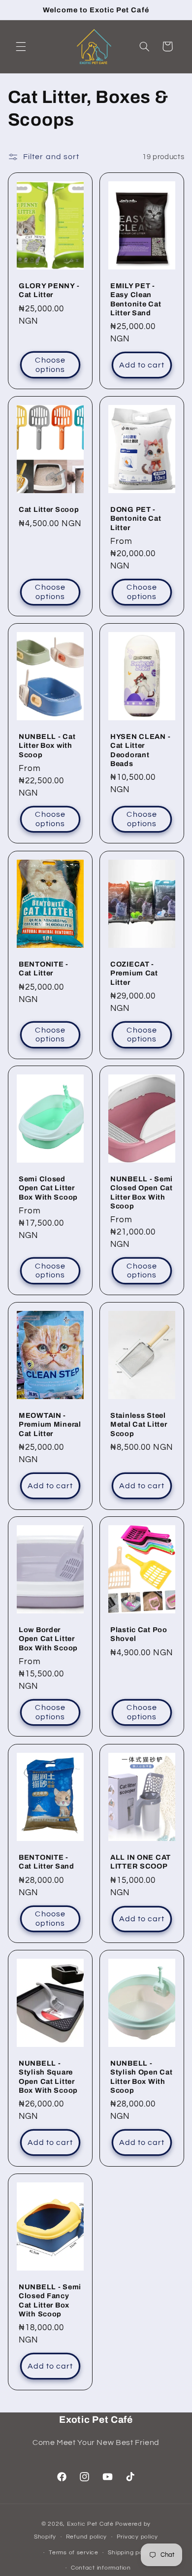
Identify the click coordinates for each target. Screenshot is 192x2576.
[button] (21, 46)
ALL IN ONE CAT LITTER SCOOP (141, 1862)
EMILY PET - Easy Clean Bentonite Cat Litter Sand (136, 299)
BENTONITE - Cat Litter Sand (47, 1862)
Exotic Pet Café (90, 2524)
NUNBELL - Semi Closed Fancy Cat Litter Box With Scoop (50, 2300)
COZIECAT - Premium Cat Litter (134, 973)
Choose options (50, 365)
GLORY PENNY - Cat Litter (49, 290)
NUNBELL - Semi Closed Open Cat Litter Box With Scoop (142, 1192)
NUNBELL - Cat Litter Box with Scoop (47, 745)
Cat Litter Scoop (49, 509)
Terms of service (74, 2553)
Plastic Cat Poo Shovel (139, 1634)
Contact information (101, 2568)
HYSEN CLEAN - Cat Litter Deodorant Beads (140, 750)
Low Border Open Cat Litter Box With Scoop (48, 1639)
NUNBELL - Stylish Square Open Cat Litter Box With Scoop (48, 2077)
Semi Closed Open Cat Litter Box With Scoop (48, 1188)
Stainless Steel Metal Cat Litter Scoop (139, 1424)
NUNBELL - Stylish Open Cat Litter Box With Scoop (142, 2077)
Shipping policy (130, 2553)
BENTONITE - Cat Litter (44, 969)
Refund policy (87, 2537)
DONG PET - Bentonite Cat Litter (136, 518)
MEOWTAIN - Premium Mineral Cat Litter (50, 1424)
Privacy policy (137, 2537)
